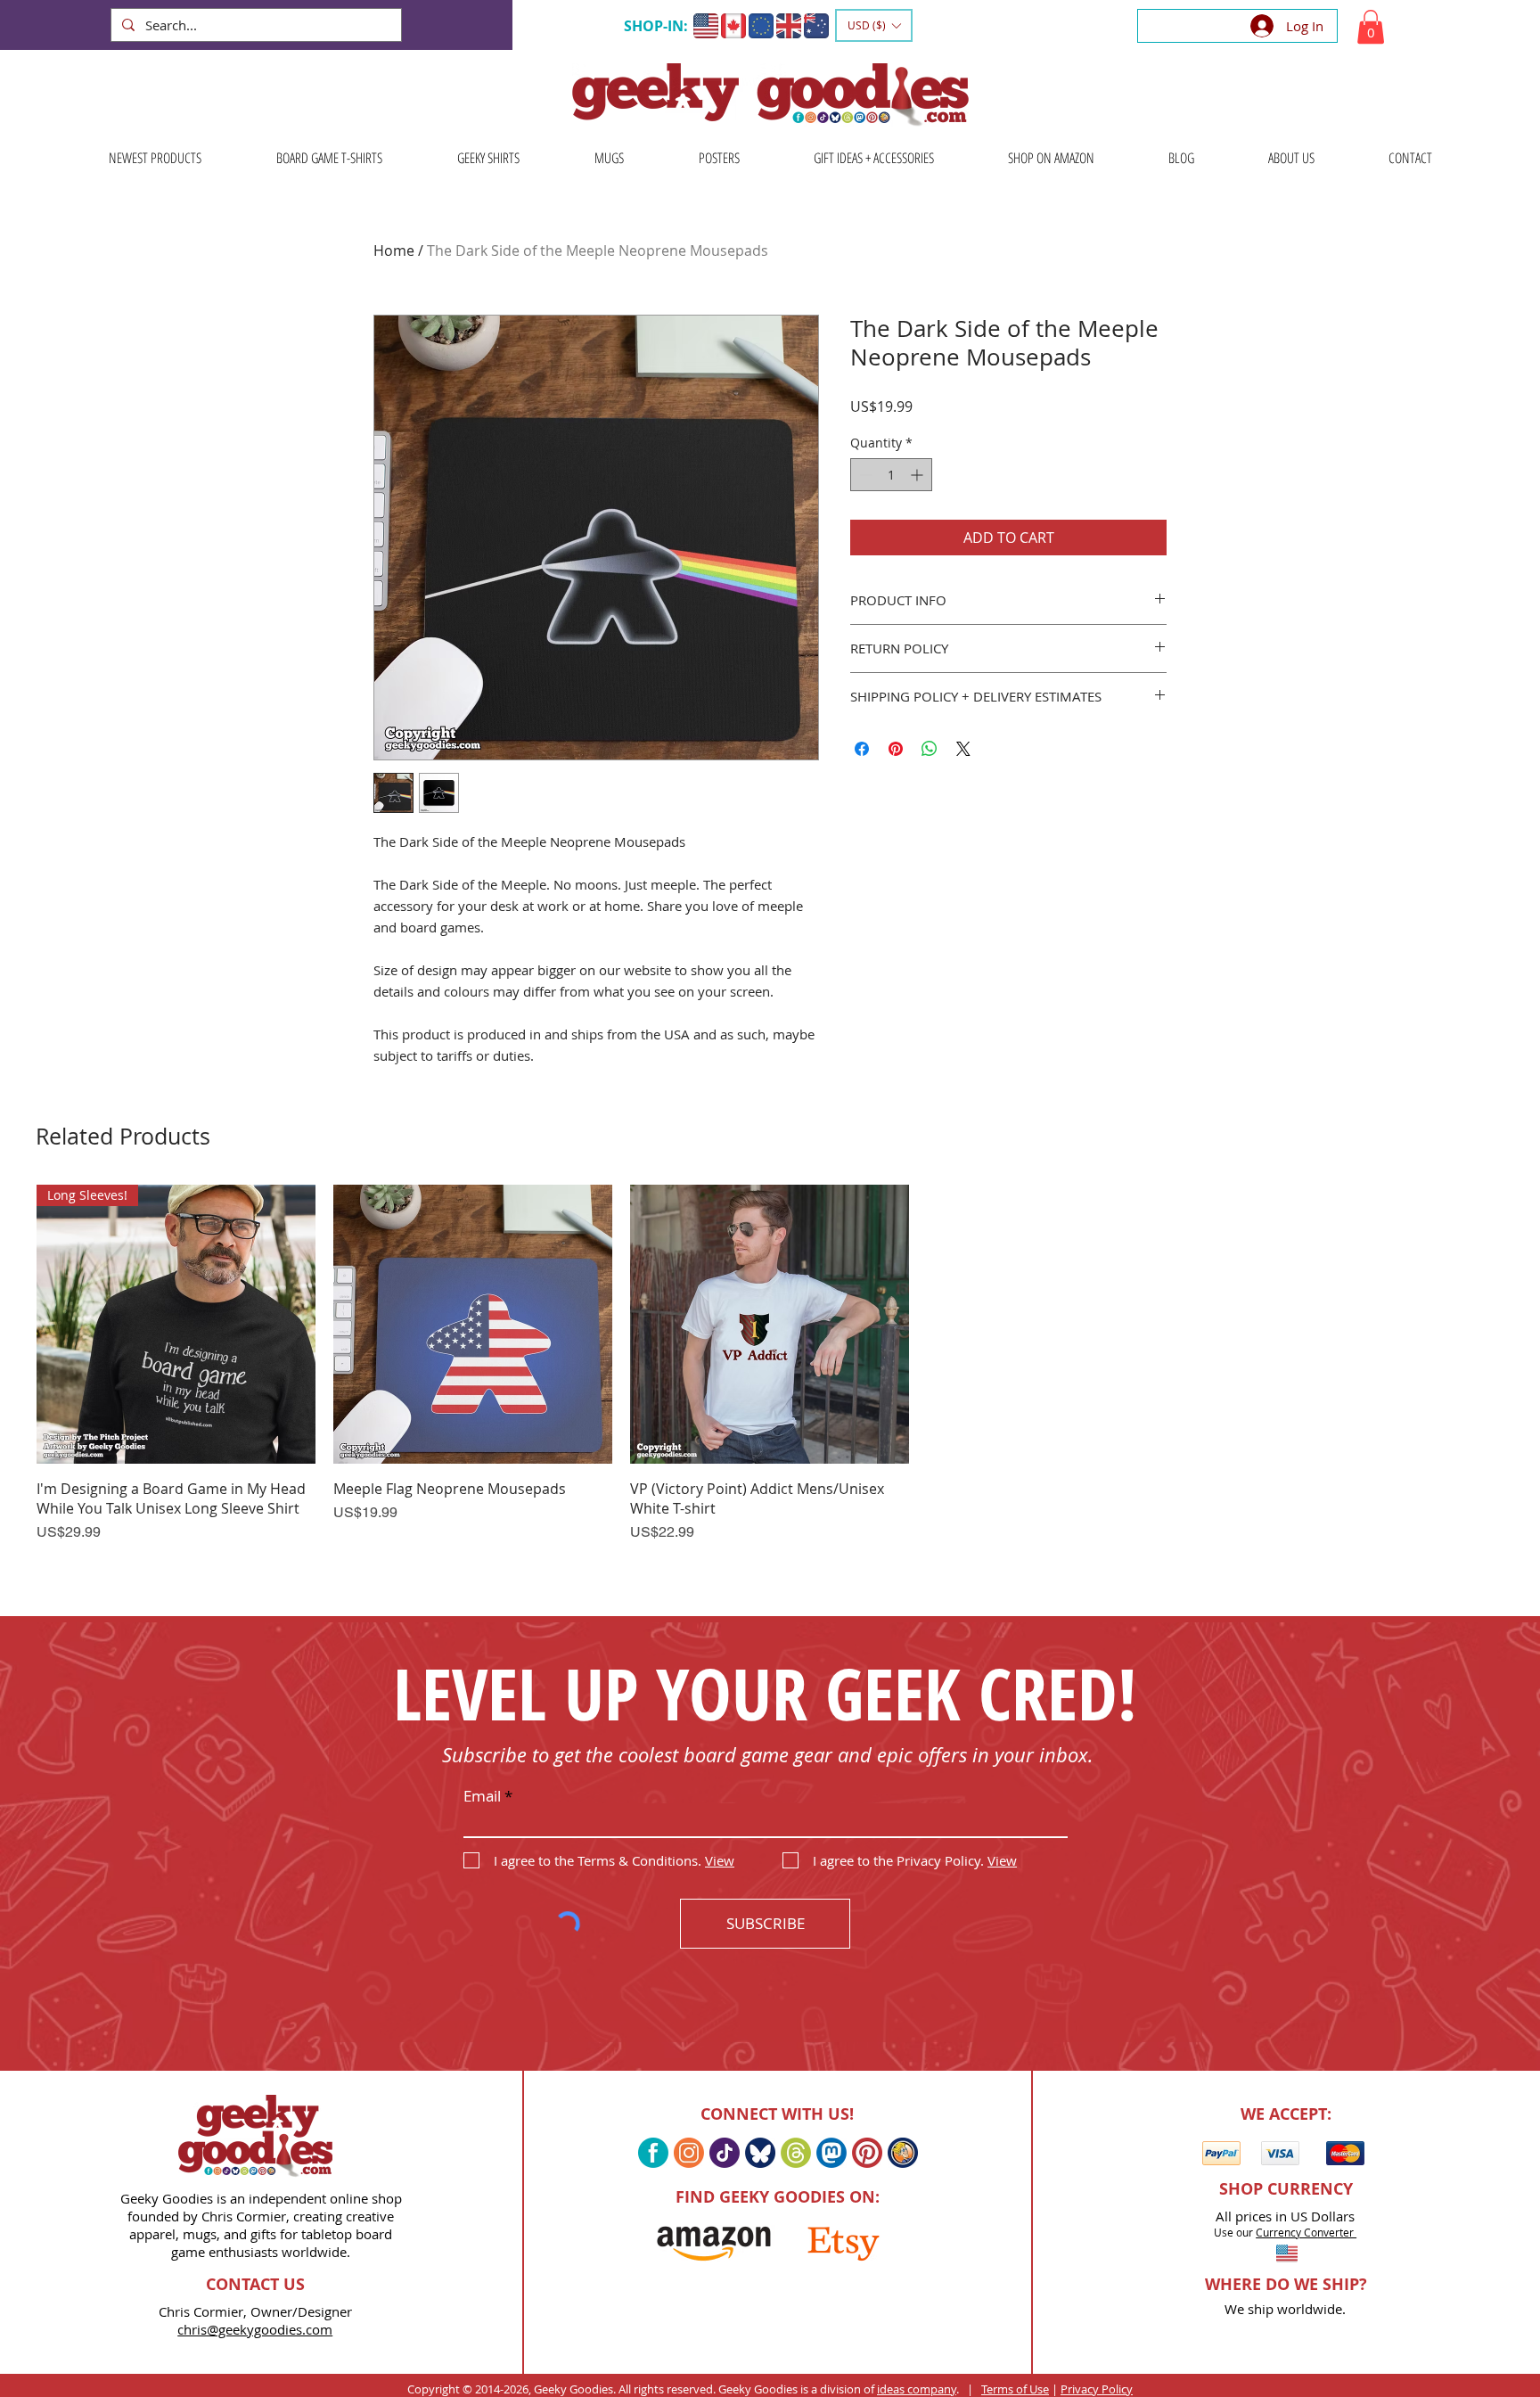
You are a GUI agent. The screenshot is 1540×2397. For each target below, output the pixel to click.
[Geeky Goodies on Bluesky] (760, 2153)
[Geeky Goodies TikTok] (725, 2153)
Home (394, 250)
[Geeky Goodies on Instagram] (689, 2153)
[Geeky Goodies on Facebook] (653, 2153)
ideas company (917, 2389)
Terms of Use (1015, 2389)
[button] (874, 25)
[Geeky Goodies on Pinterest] (867, 2153)
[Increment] (918, 475)
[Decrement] (864, 475)
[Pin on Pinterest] (896, 749)
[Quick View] (473, 1324)
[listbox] (874, 25)
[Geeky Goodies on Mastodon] (831, 2153)
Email (482, 1796)
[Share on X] (963, 749)
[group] (770, 1387)
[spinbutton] (891, 475)
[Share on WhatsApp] (930, 749)
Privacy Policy (1097, 2389)
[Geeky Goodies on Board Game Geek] (903, 2153)
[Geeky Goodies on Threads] (796, 2153)
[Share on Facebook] (862, 749)
